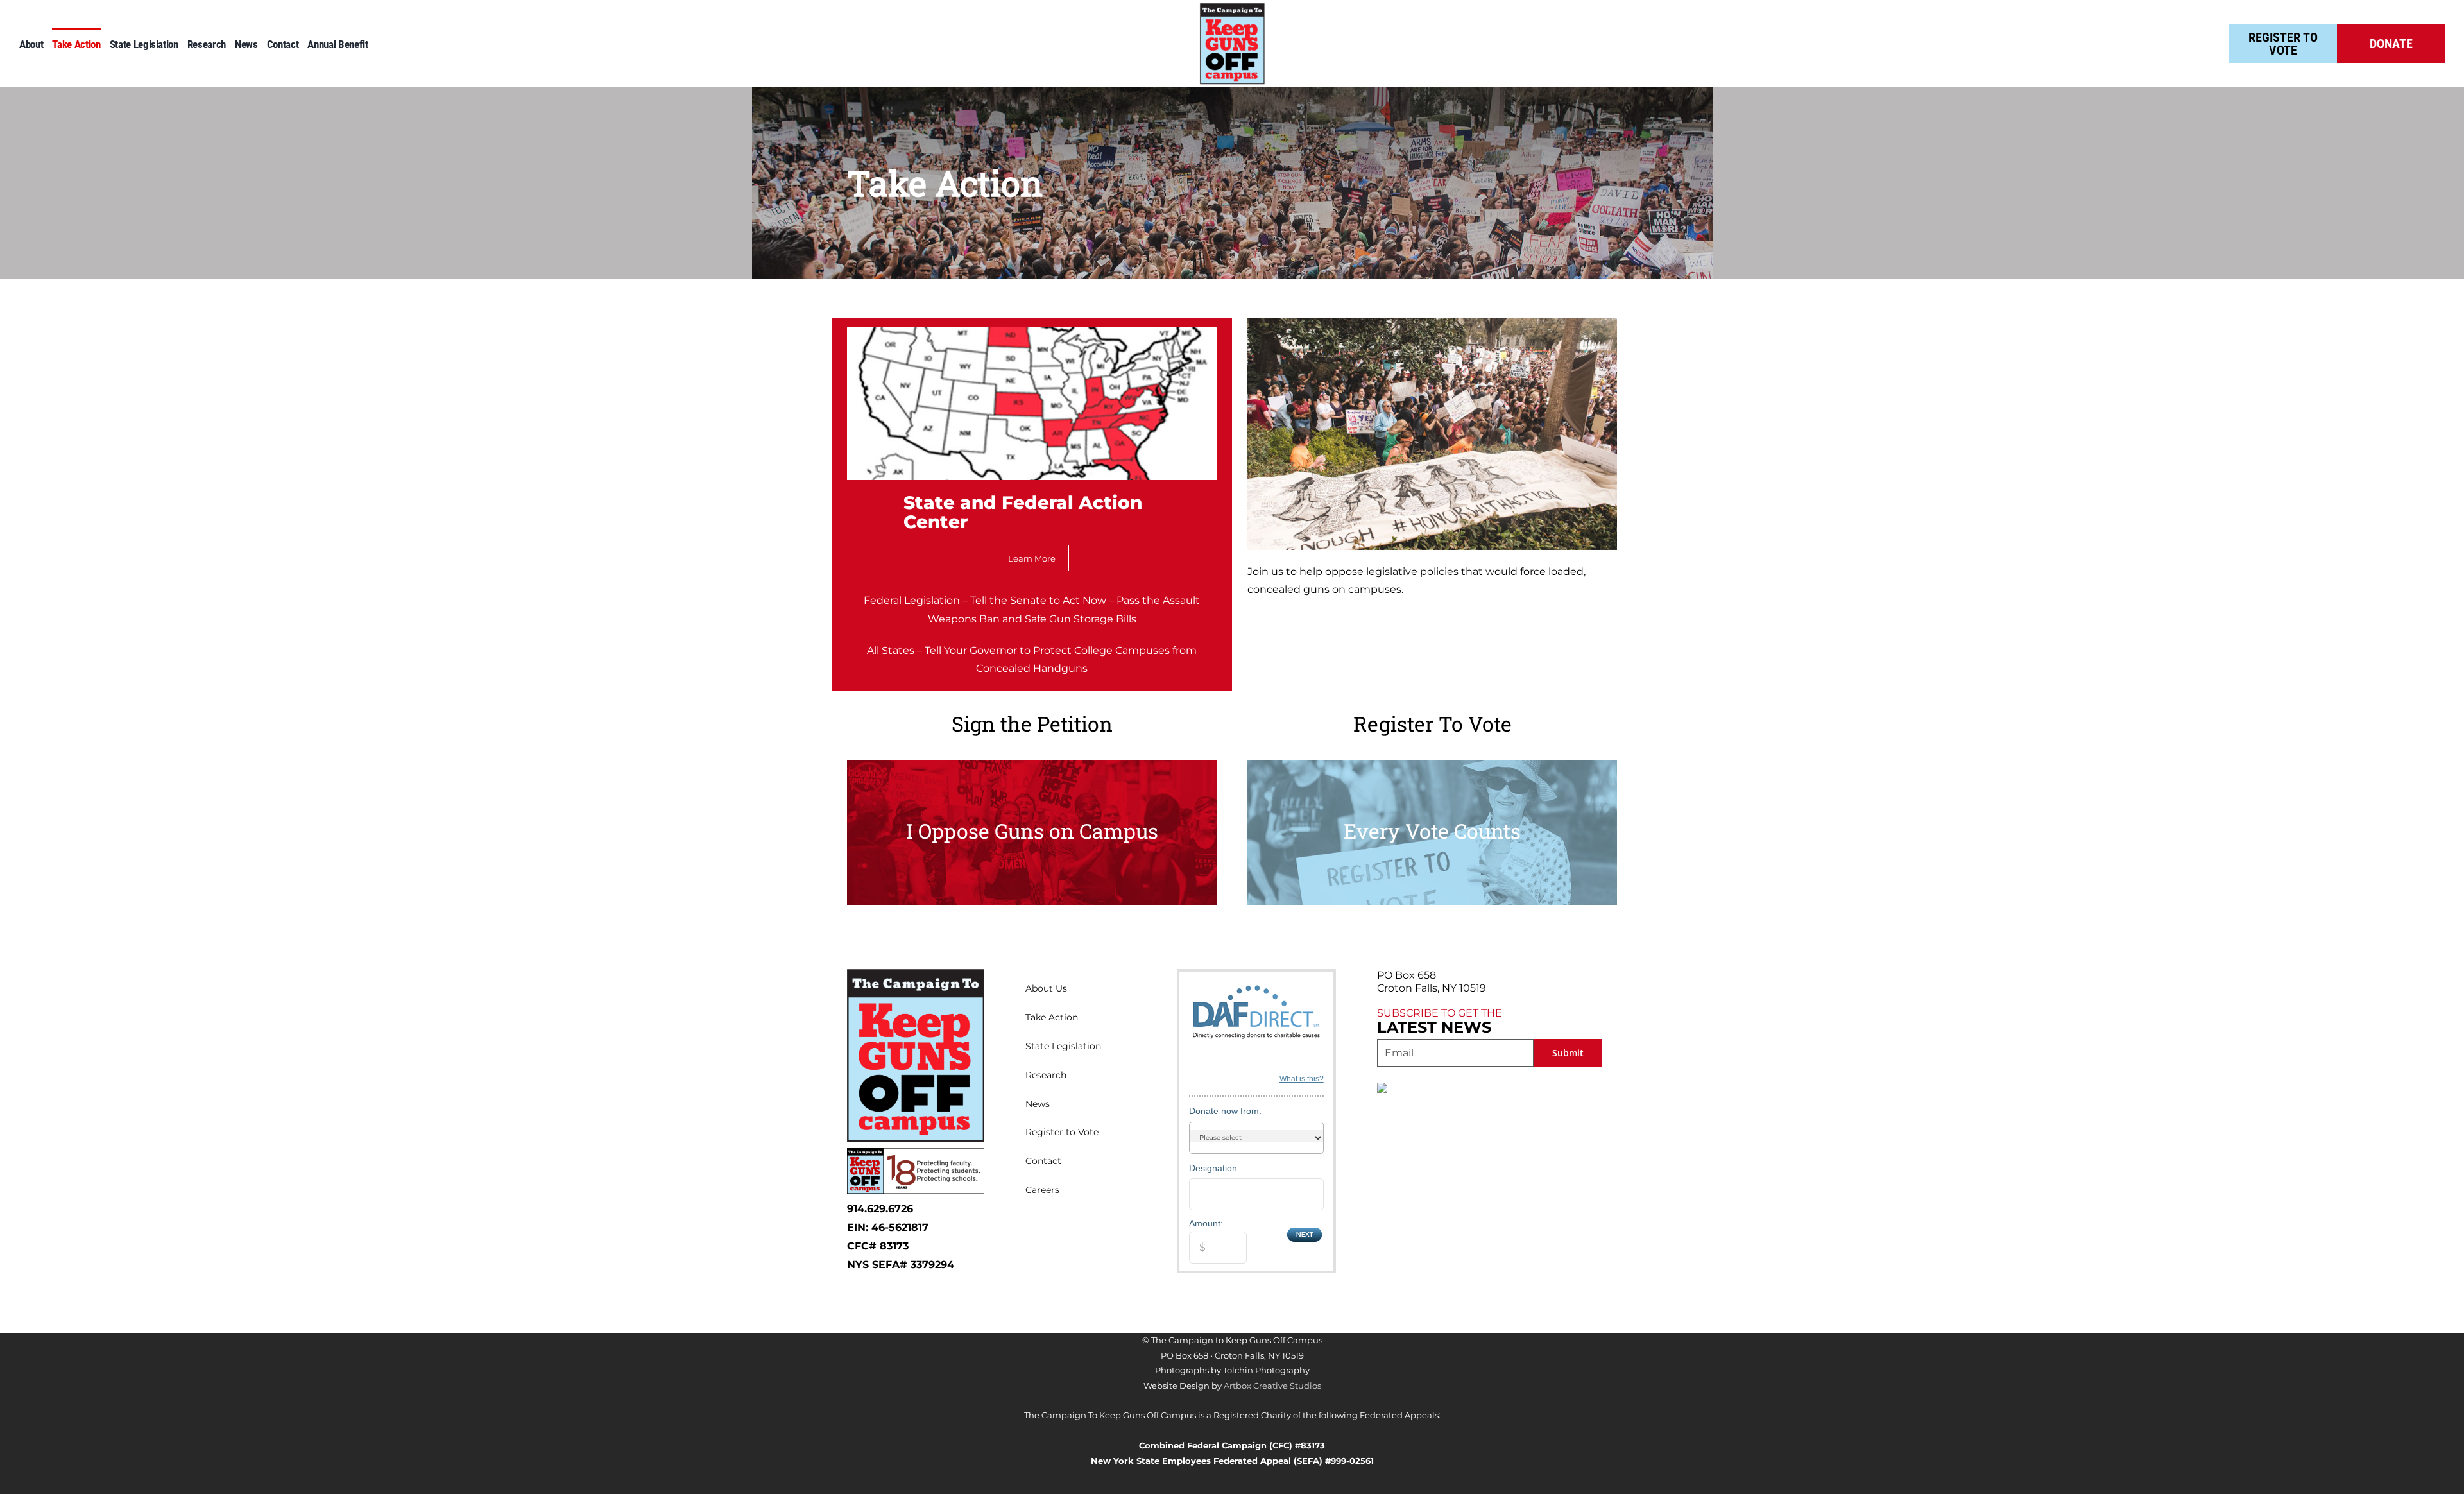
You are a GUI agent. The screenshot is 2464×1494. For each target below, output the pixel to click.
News (1038, 1104)
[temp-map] (1032, 332)
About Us (1046, 988)
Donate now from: (1225, 1111)
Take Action (1052, 1017)
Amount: (1206, 1223)
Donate (2391, 44)
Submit (1568, 1053)
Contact (1043, 1161)
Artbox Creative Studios (1272, 1386)
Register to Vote (1062, 1132)
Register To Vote (2283, 44)
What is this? (1302, 1079)
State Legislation (1063, 1046)
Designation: (1214, 1168)
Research (1046, 1075)
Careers (1042, 1190)
